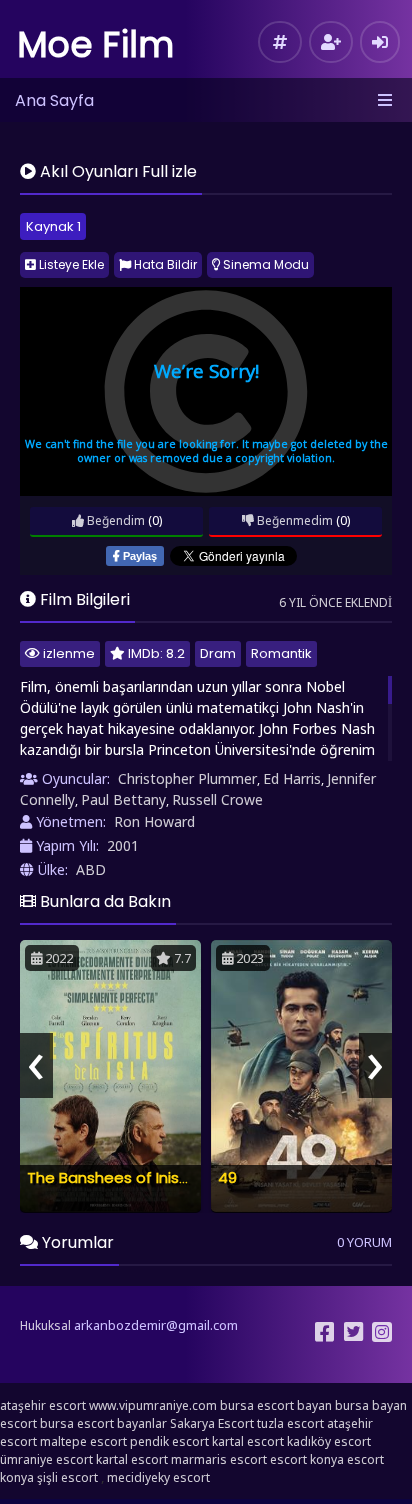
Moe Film (96, 44)
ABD (91, 869)
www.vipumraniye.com (153, 1405)
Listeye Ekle (70, 264)
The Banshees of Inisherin (121, 1177)
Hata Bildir (164, 264)
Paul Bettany (123, 799)
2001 (123, 845)
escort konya (307, 1459)
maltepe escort (83, 1441)
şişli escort (67, 1477)
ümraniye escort (46, 1459)
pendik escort (169, 1441)
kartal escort (248, 1441)
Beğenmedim (293, 520)
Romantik (281, 653)
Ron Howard (154, 821)
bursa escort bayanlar (103, 1423)
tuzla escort (290, 1423)
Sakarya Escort (212, 1423)
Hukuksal (45, 1325)
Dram (218, 653)
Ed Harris (292, 778)
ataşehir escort (43, 1405)
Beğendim (114, 520)
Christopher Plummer (187, 778)
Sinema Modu (264, 264)
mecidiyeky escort (158, 1477)
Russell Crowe (217, 799)
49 (227, 1177)
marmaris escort (219, 1459)
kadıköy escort (329, 1441)
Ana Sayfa (54, 100)
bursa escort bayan (276, 1405)
